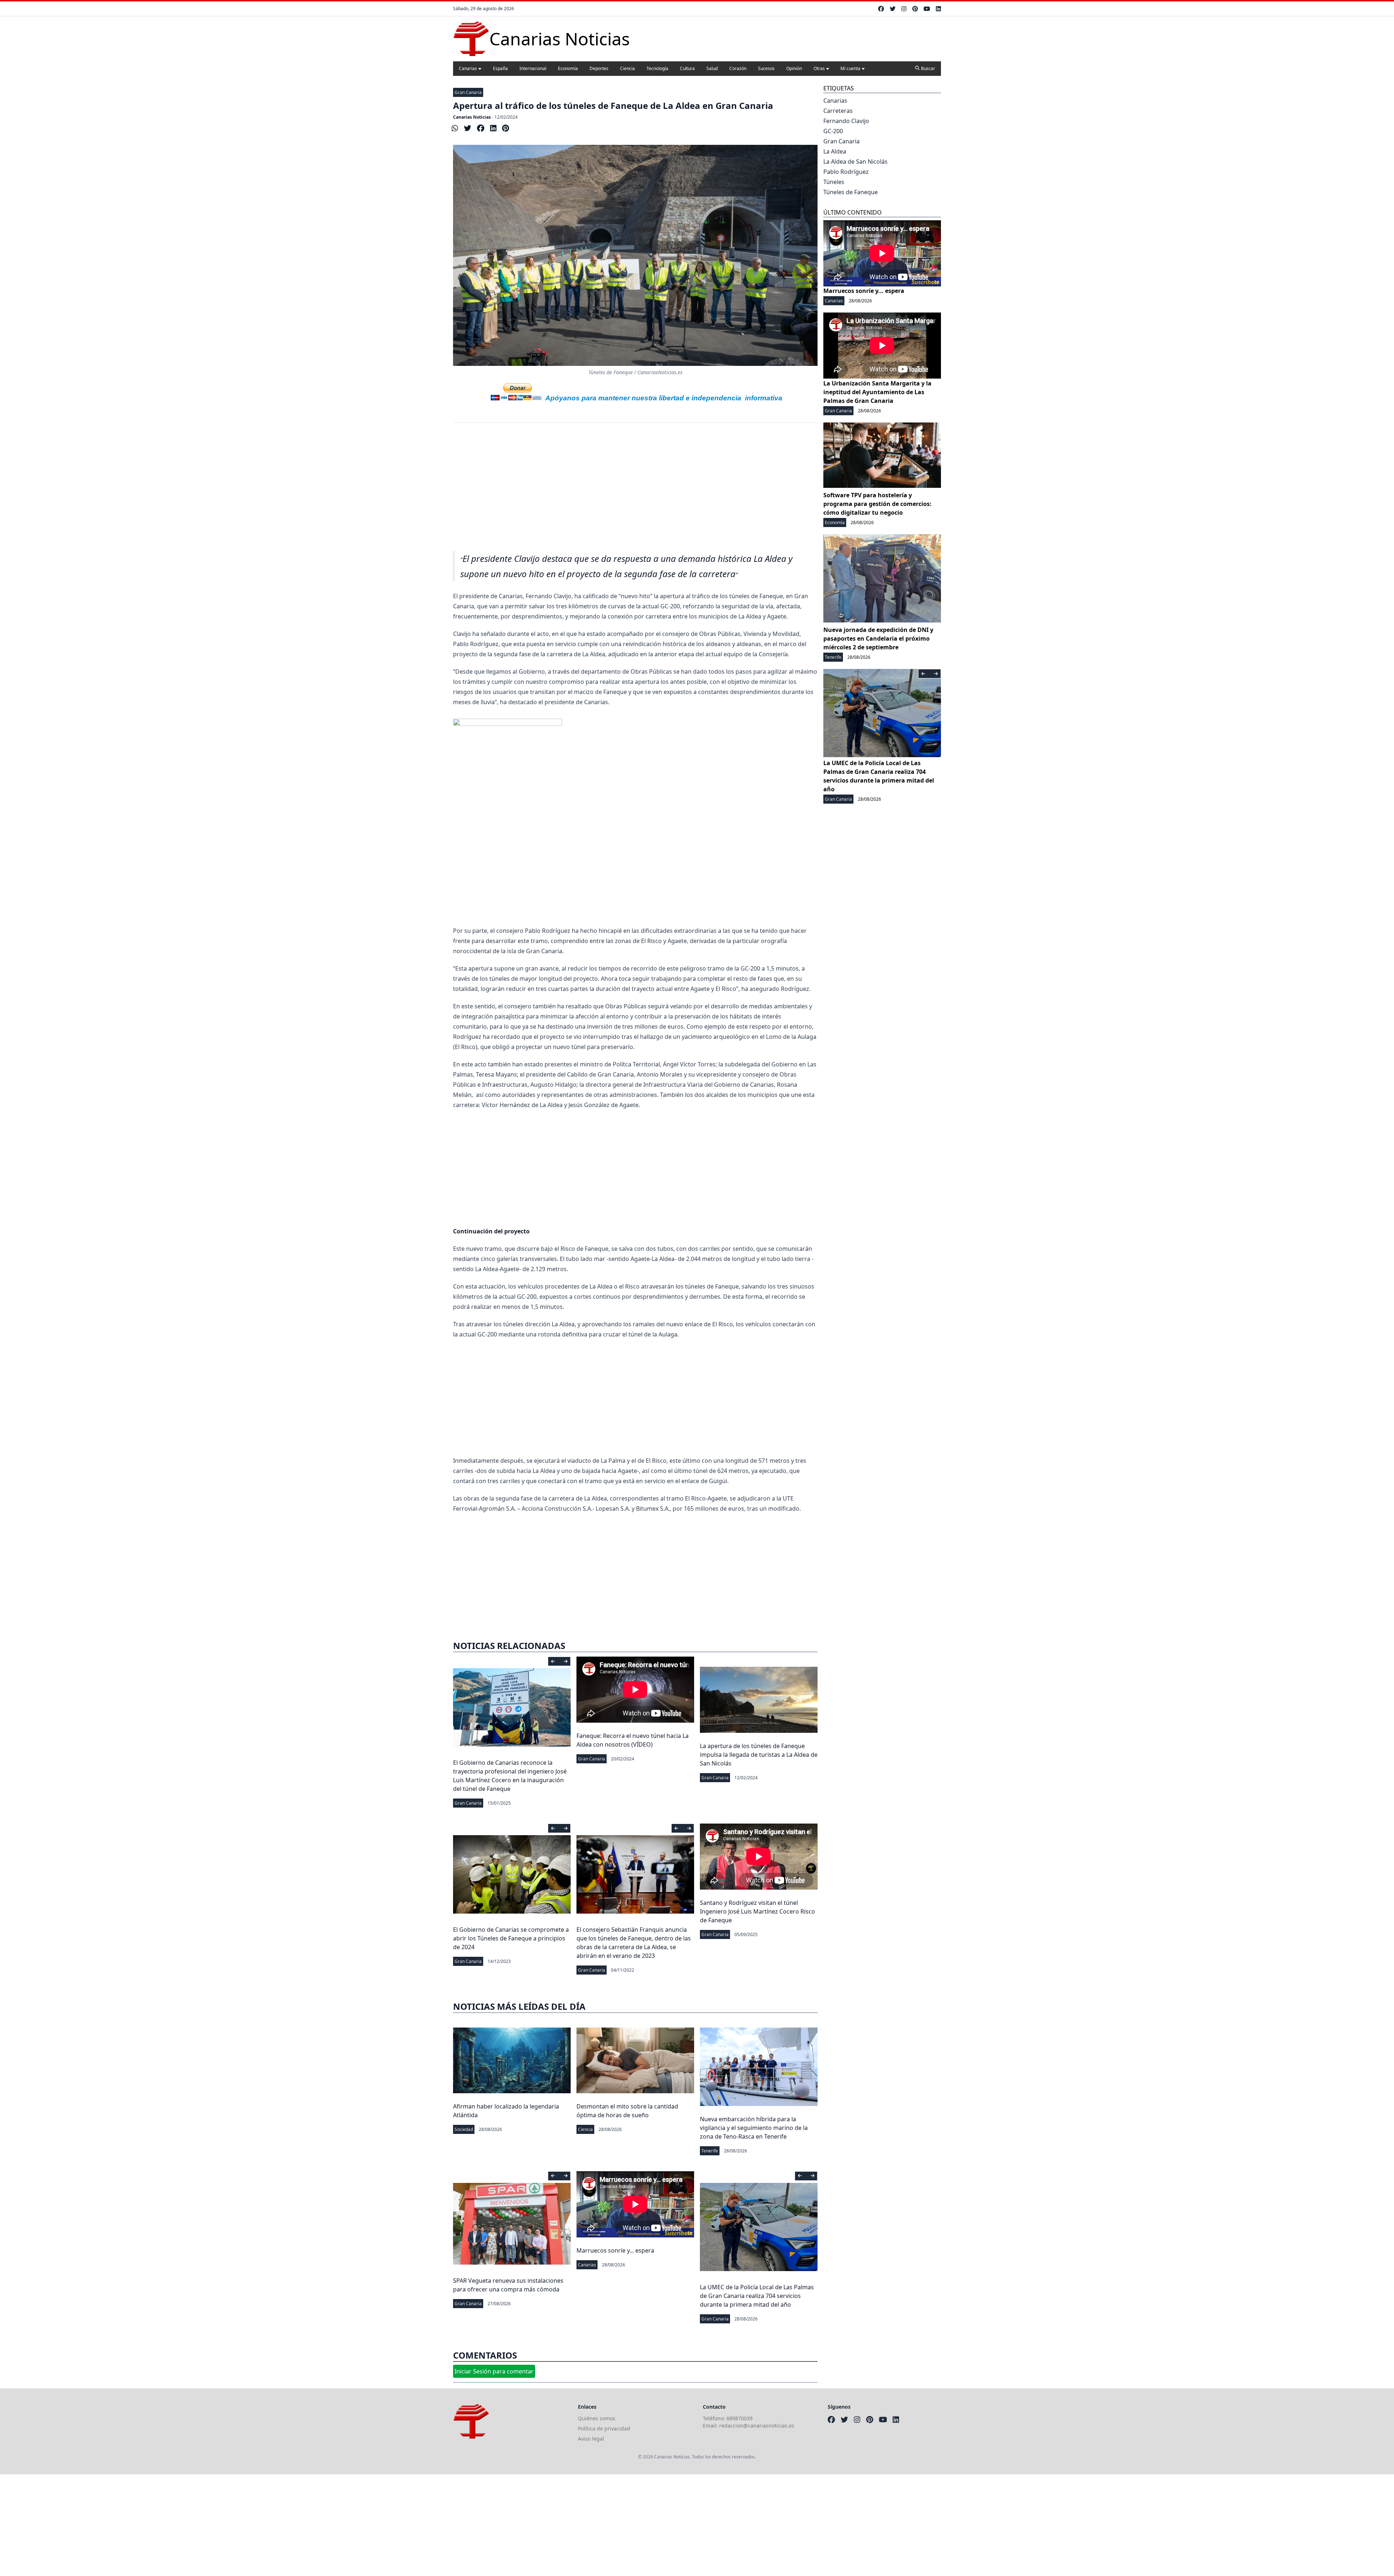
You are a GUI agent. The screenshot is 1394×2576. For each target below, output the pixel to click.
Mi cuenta (850, 68)
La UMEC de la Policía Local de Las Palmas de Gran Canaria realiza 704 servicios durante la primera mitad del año (757, 2296)
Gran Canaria (468, 92)
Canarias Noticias (472, 117)
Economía (568, 68)
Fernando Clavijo (846, 121)
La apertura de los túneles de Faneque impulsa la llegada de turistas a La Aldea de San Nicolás (759, 1755)
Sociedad (464, 2129)
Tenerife (710, 2151)
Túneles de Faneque (851, 192)
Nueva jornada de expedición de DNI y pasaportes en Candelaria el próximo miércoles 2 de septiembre (878, 638)
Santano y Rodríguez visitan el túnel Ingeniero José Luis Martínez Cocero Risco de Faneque (757, 1911)
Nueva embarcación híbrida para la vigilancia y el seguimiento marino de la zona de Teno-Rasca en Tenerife (754, 2128)
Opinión (794, 68)
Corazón (738, 68)
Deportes (599, 68)
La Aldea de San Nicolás (855, 162)
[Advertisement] (635, 491)
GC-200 (833, 131)
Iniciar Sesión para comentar (494, 2371)
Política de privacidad (604, 2428)
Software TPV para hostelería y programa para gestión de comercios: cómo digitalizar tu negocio (877, 504)
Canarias (468, 68)
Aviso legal (591, 2439)
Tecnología (657, 68)
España (500, 68)
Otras (819, 68)
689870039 (739, 2418)
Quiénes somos (597, 2418)
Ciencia (627, 68)
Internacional (533, 68)
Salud (712, 68)
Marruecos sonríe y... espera (615, 2250)
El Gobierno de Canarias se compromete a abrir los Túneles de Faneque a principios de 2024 (511, 1938)
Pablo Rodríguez (846, 172)
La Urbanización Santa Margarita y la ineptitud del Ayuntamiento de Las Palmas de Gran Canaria (877, 392)
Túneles (834, 182)
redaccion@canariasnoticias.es (757, 2426)
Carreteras (838, 111)
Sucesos (766, 68)
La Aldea (835, 151)
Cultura (687, 68)
